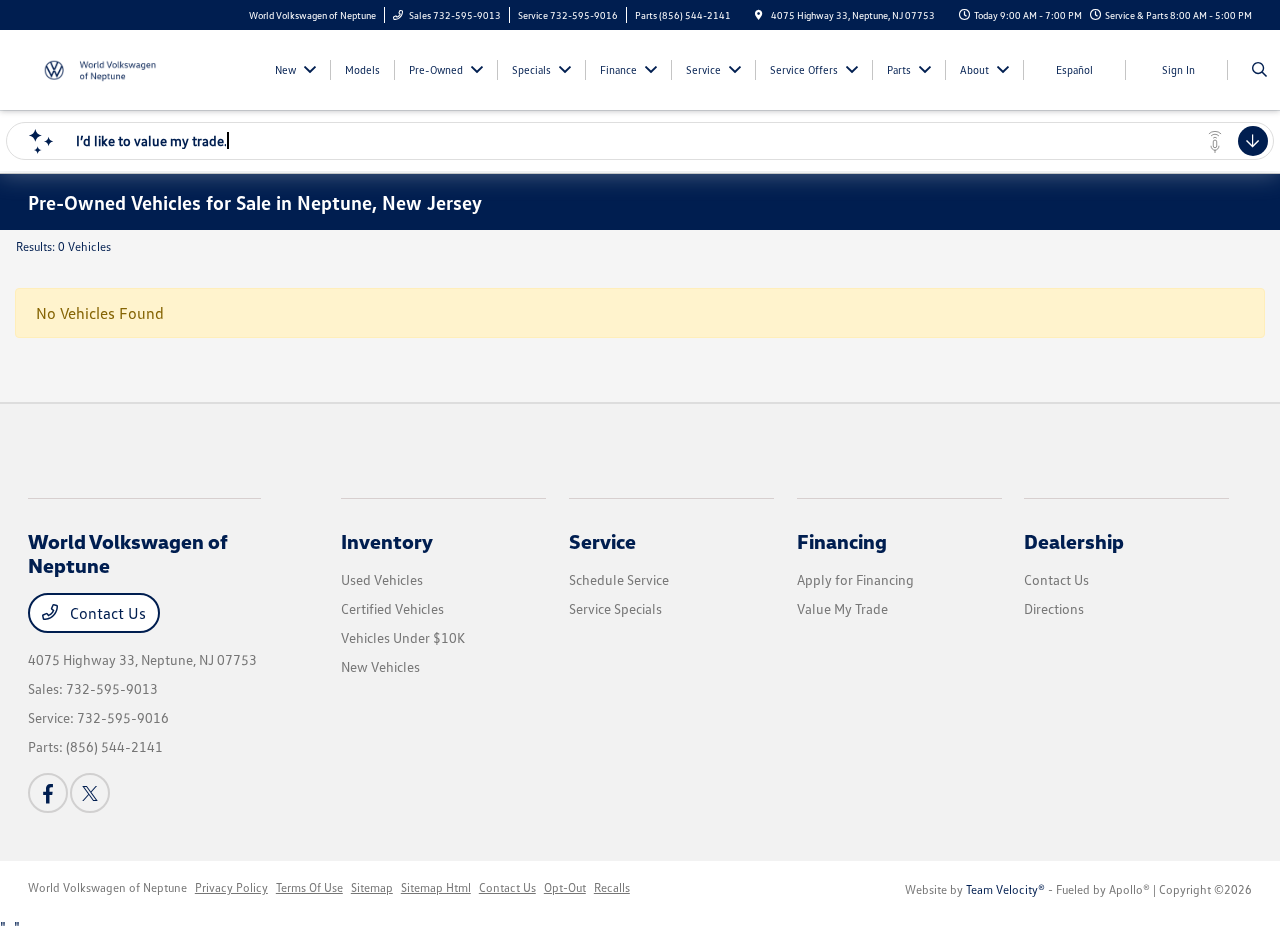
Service (602, 541)
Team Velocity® (1005, 889)
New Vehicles (380, 666)
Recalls (612, 887)
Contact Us (106, 613)
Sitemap (372, 887)
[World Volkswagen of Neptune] (118, 68)
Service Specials (615, 608)
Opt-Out (565, 887)
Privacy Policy (231, 887)
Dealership (1074, 541)
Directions (1054, 608)
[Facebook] (48, 793)
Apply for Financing (855, 579)
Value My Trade (842, 608)
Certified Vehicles (392, 608)
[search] (1259, 70)
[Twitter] (90, 793)
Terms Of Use (309, 887)
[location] (759, 15)
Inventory (387, 541)
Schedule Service (619, 579)
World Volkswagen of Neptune (107, 887)
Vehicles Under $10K (403, 637)
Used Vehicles (382, 579)
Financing (842, 541)
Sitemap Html (436, 887)
